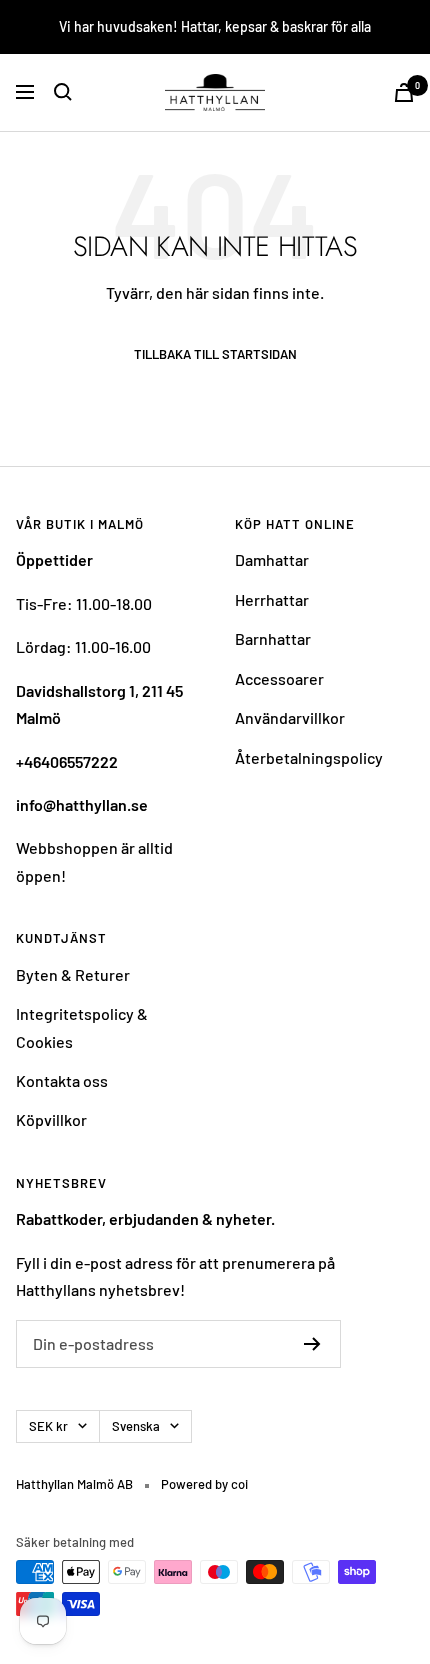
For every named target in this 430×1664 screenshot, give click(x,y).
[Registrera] (312, 1344)
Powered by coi (204, 1484)
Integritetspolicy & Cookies (82, 1027)
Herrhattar (272, 599)
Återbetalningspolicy (309, 757)
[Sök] (63, 92)
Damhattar (272, 559)
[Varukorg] (404, 92)
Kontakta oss (62, 1080)
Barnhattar (273, 638)
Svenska (136, 1426)
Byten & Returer (73, 974)
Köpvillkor (51, 1119)
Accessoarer (279, 678)
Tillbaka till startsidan (215, 354)
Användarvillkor (290, 717)
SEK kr (48, 1426)
